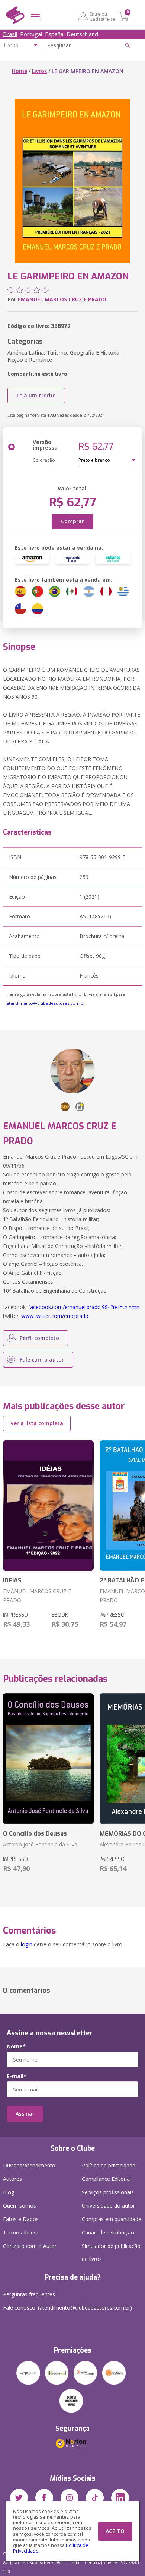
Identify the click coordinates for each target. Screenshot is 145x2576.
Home (20, 71)
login (27, 1944)
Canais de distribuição (108, 2232)
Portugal (31, 34)
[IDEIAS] (48, 1505)
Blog (9, 2192)
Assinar (25, 2114)
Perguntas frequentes (29, 2294)
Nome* (16, 2046)
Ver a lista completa (37, 1423)
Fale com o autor (42, 1360)
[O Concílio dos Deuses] (48, 1759)
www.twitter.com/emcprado (55, 1316)
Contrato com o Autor (30, 2246)
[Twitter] (19, 2498)
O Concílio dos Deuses (35, 1834)
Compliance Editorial (106, 2179)
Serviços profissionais (108, 2192)
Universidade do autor (108, 2206)
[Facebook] (44, 2498)
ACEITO (115, 2531)
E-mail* (17, 2076)
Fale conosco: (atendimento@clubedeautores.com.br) (67, 2308)
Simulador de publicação (111, 2252)
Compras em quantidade (112, 2219)
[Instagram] (70, 2498)
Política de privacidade (109, 2165)
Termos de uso (21, 2232)
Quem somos (20, 2206)
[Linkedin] (120, 2498)
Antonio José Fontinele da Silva (40, 1844)
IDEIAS (12, 1580)
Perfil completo (39, 1338)
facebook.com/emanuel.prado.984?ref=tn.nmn (84, 1307)
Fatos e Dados (21, 2219)
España (54, 34)
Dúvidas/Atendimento (29, 2165)
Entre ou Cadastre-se (102, 16)
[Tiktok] (95, 2498)
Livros (39, 71)
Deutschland (82, 34)
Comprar (72, 521)
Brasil (10, 34)
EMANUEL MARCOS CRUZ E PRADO (62, 299)
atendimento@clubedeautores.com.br (46, 1003)
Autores (12, 2179)
